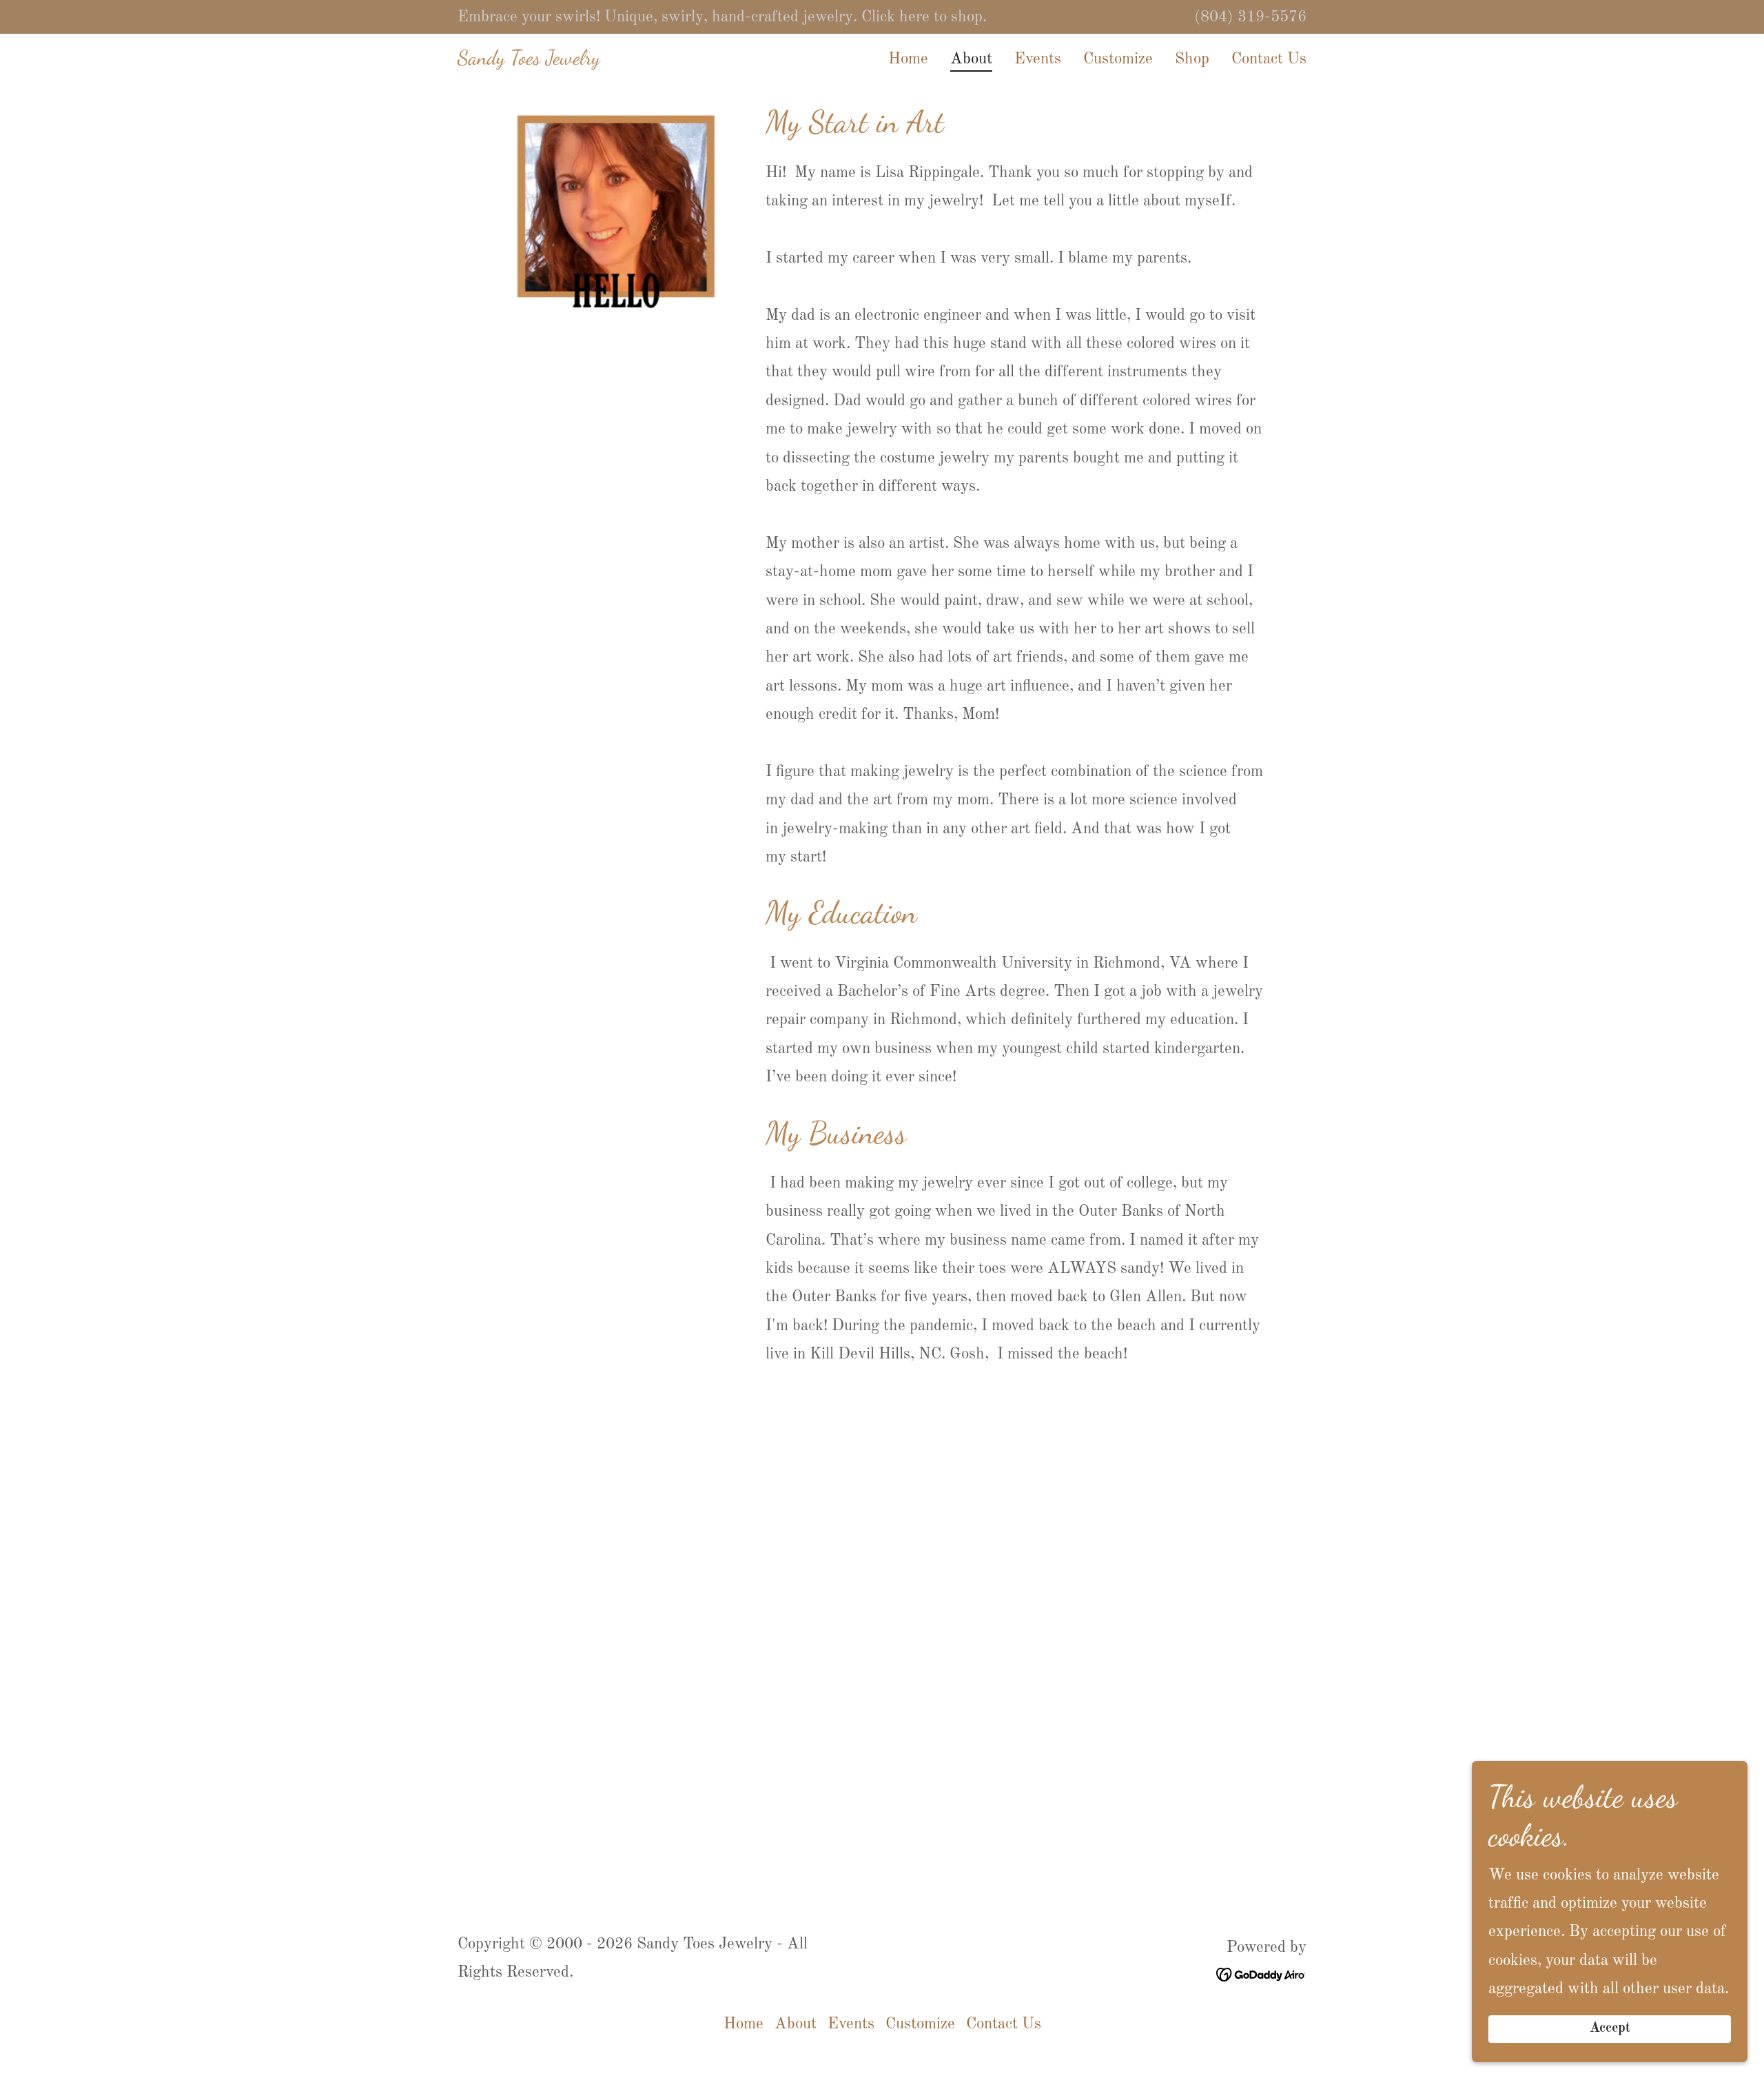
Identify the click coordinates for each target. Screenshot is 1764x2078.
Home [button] (743, 2024)
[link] (529, 60)
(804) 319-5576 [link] (1250, 17)
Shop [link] (1192, 59)
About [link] (971, 59)
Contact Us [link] (1269, 59)
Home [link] (908, 59)
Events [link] (1038, 59)
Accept (1610, 2028)
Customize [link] (1118, 59)
